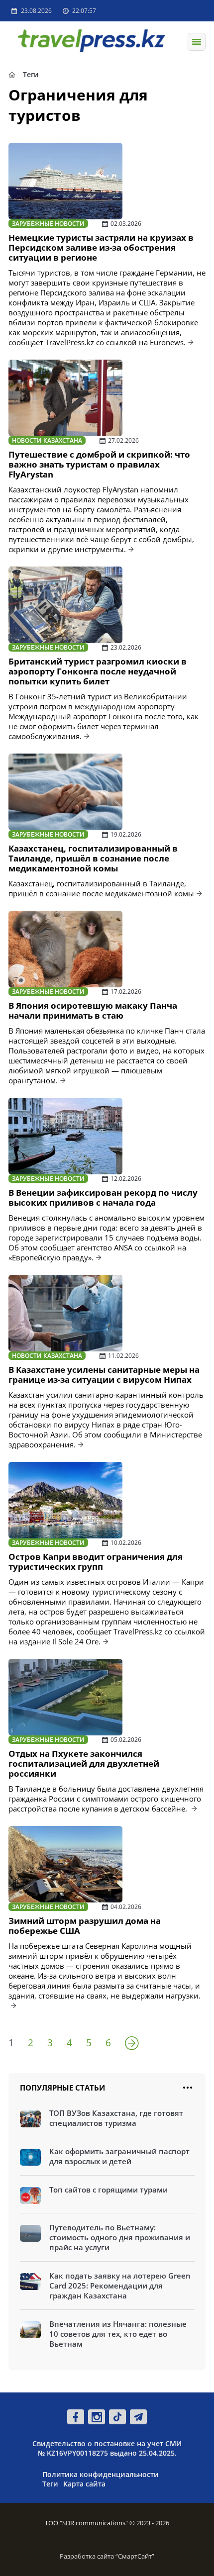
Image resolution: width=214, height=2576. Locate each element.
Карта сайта (84, 2484)
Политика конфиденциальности (101, 2474)
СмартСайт (135, 2556)
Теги (50, 2484)
